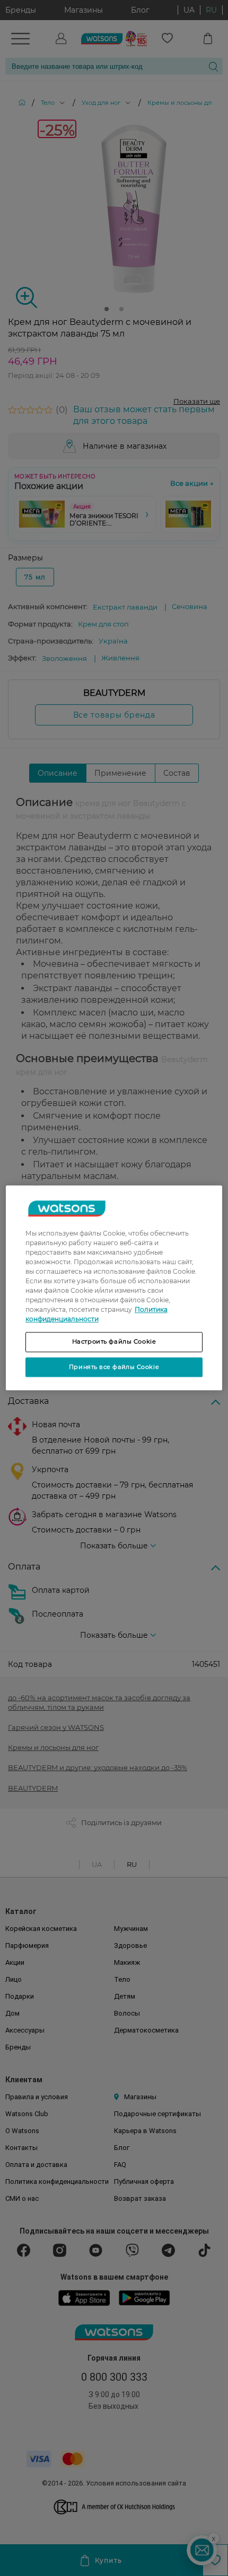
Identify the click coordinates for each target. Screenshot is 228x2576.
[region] (114, 1288)
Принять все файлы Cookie (114, 1367)
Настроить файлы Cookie (114, 1341)
